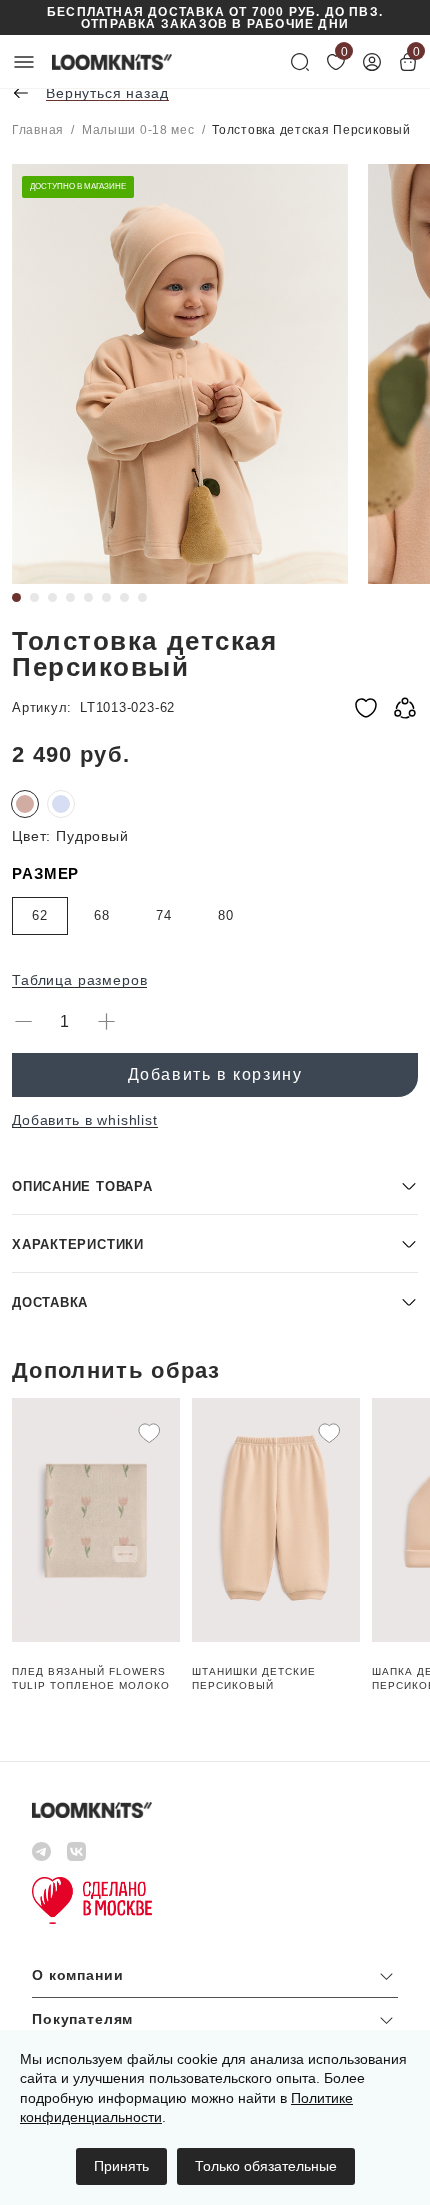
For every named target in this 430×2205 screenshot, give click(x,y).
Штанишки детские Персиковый (254, 1678)
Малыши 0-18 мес (138, 130)
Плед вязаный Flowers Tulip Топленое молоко (91, 1678)
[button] (215, 1185)
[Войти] (372, 62)
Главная (38, 130)
